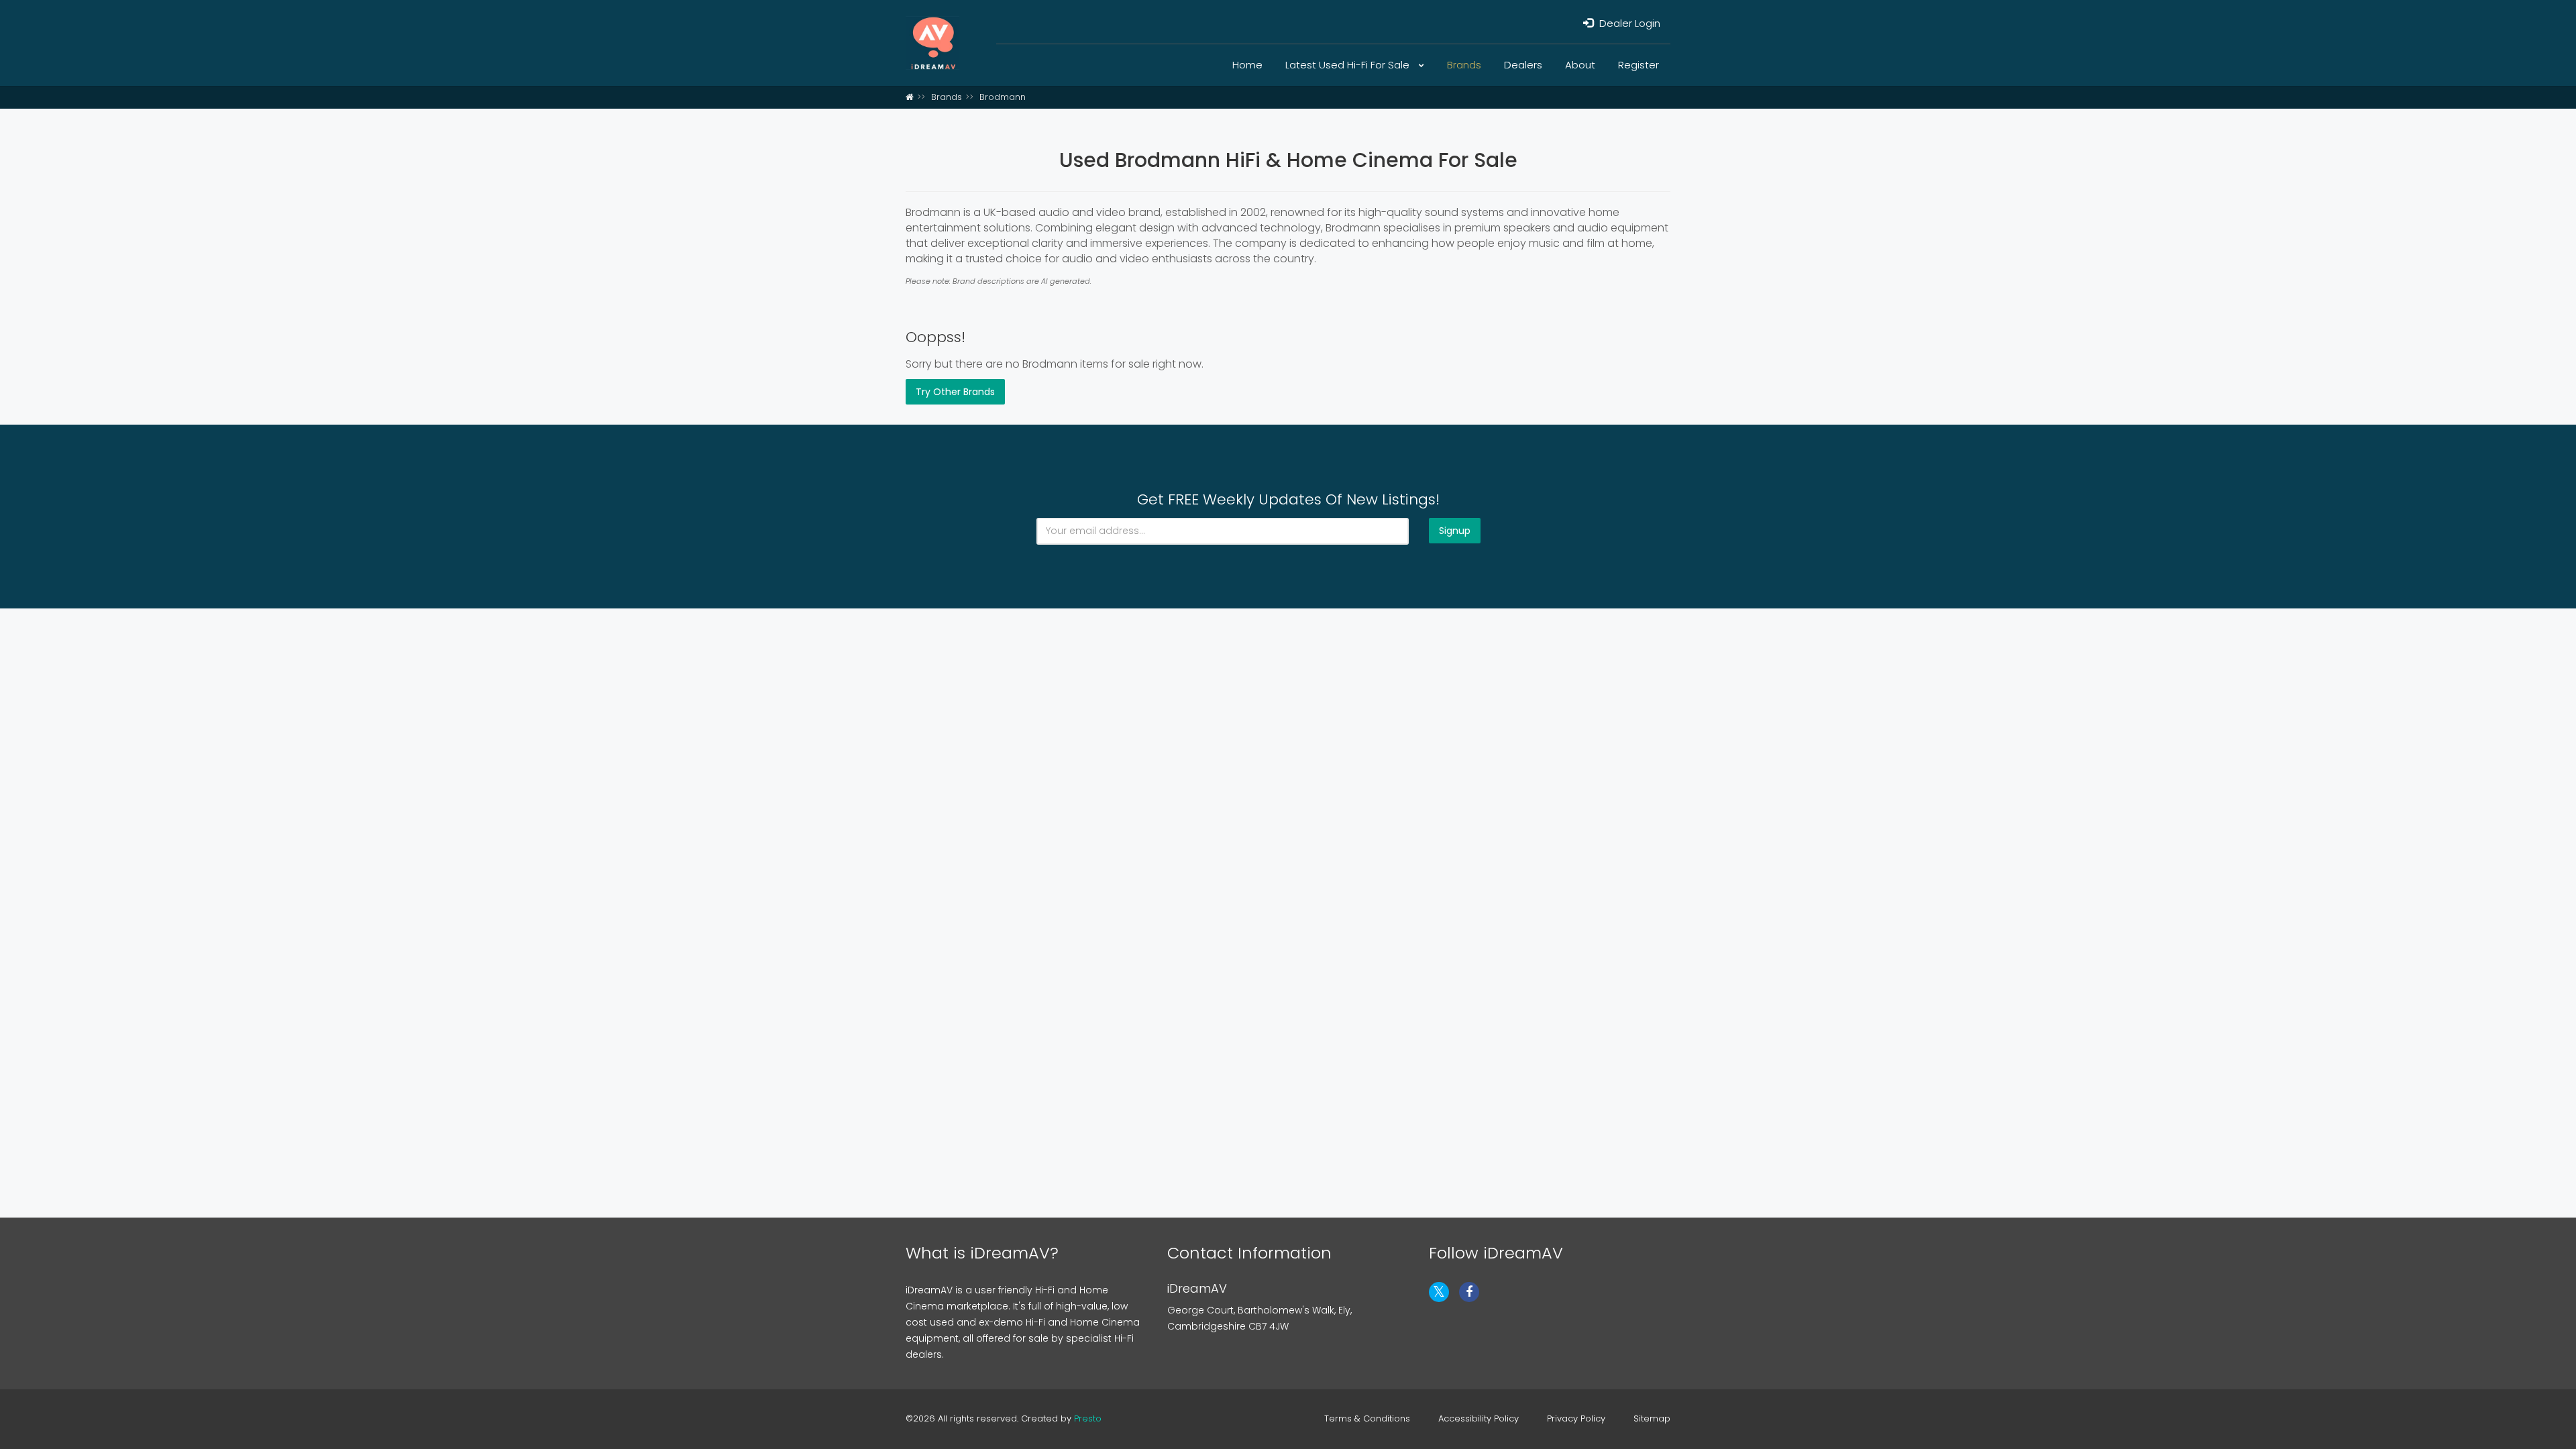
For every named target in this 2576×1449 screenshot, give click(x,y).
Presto (1088, 1418)
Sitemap (1652, 1419)
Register (1639, 65)
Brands (1464, 65)
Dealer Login (1628, 23)
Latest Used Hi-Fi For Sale (1349, 65)
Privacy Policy (1576, 1419)
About (1580, 65)
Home (1247, 65)
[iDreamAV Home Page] (910, 97)
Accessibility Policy (1479, 1419)
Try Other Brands (955, 392)
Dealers (1523, 65)
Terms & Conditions (1367, 1419)
